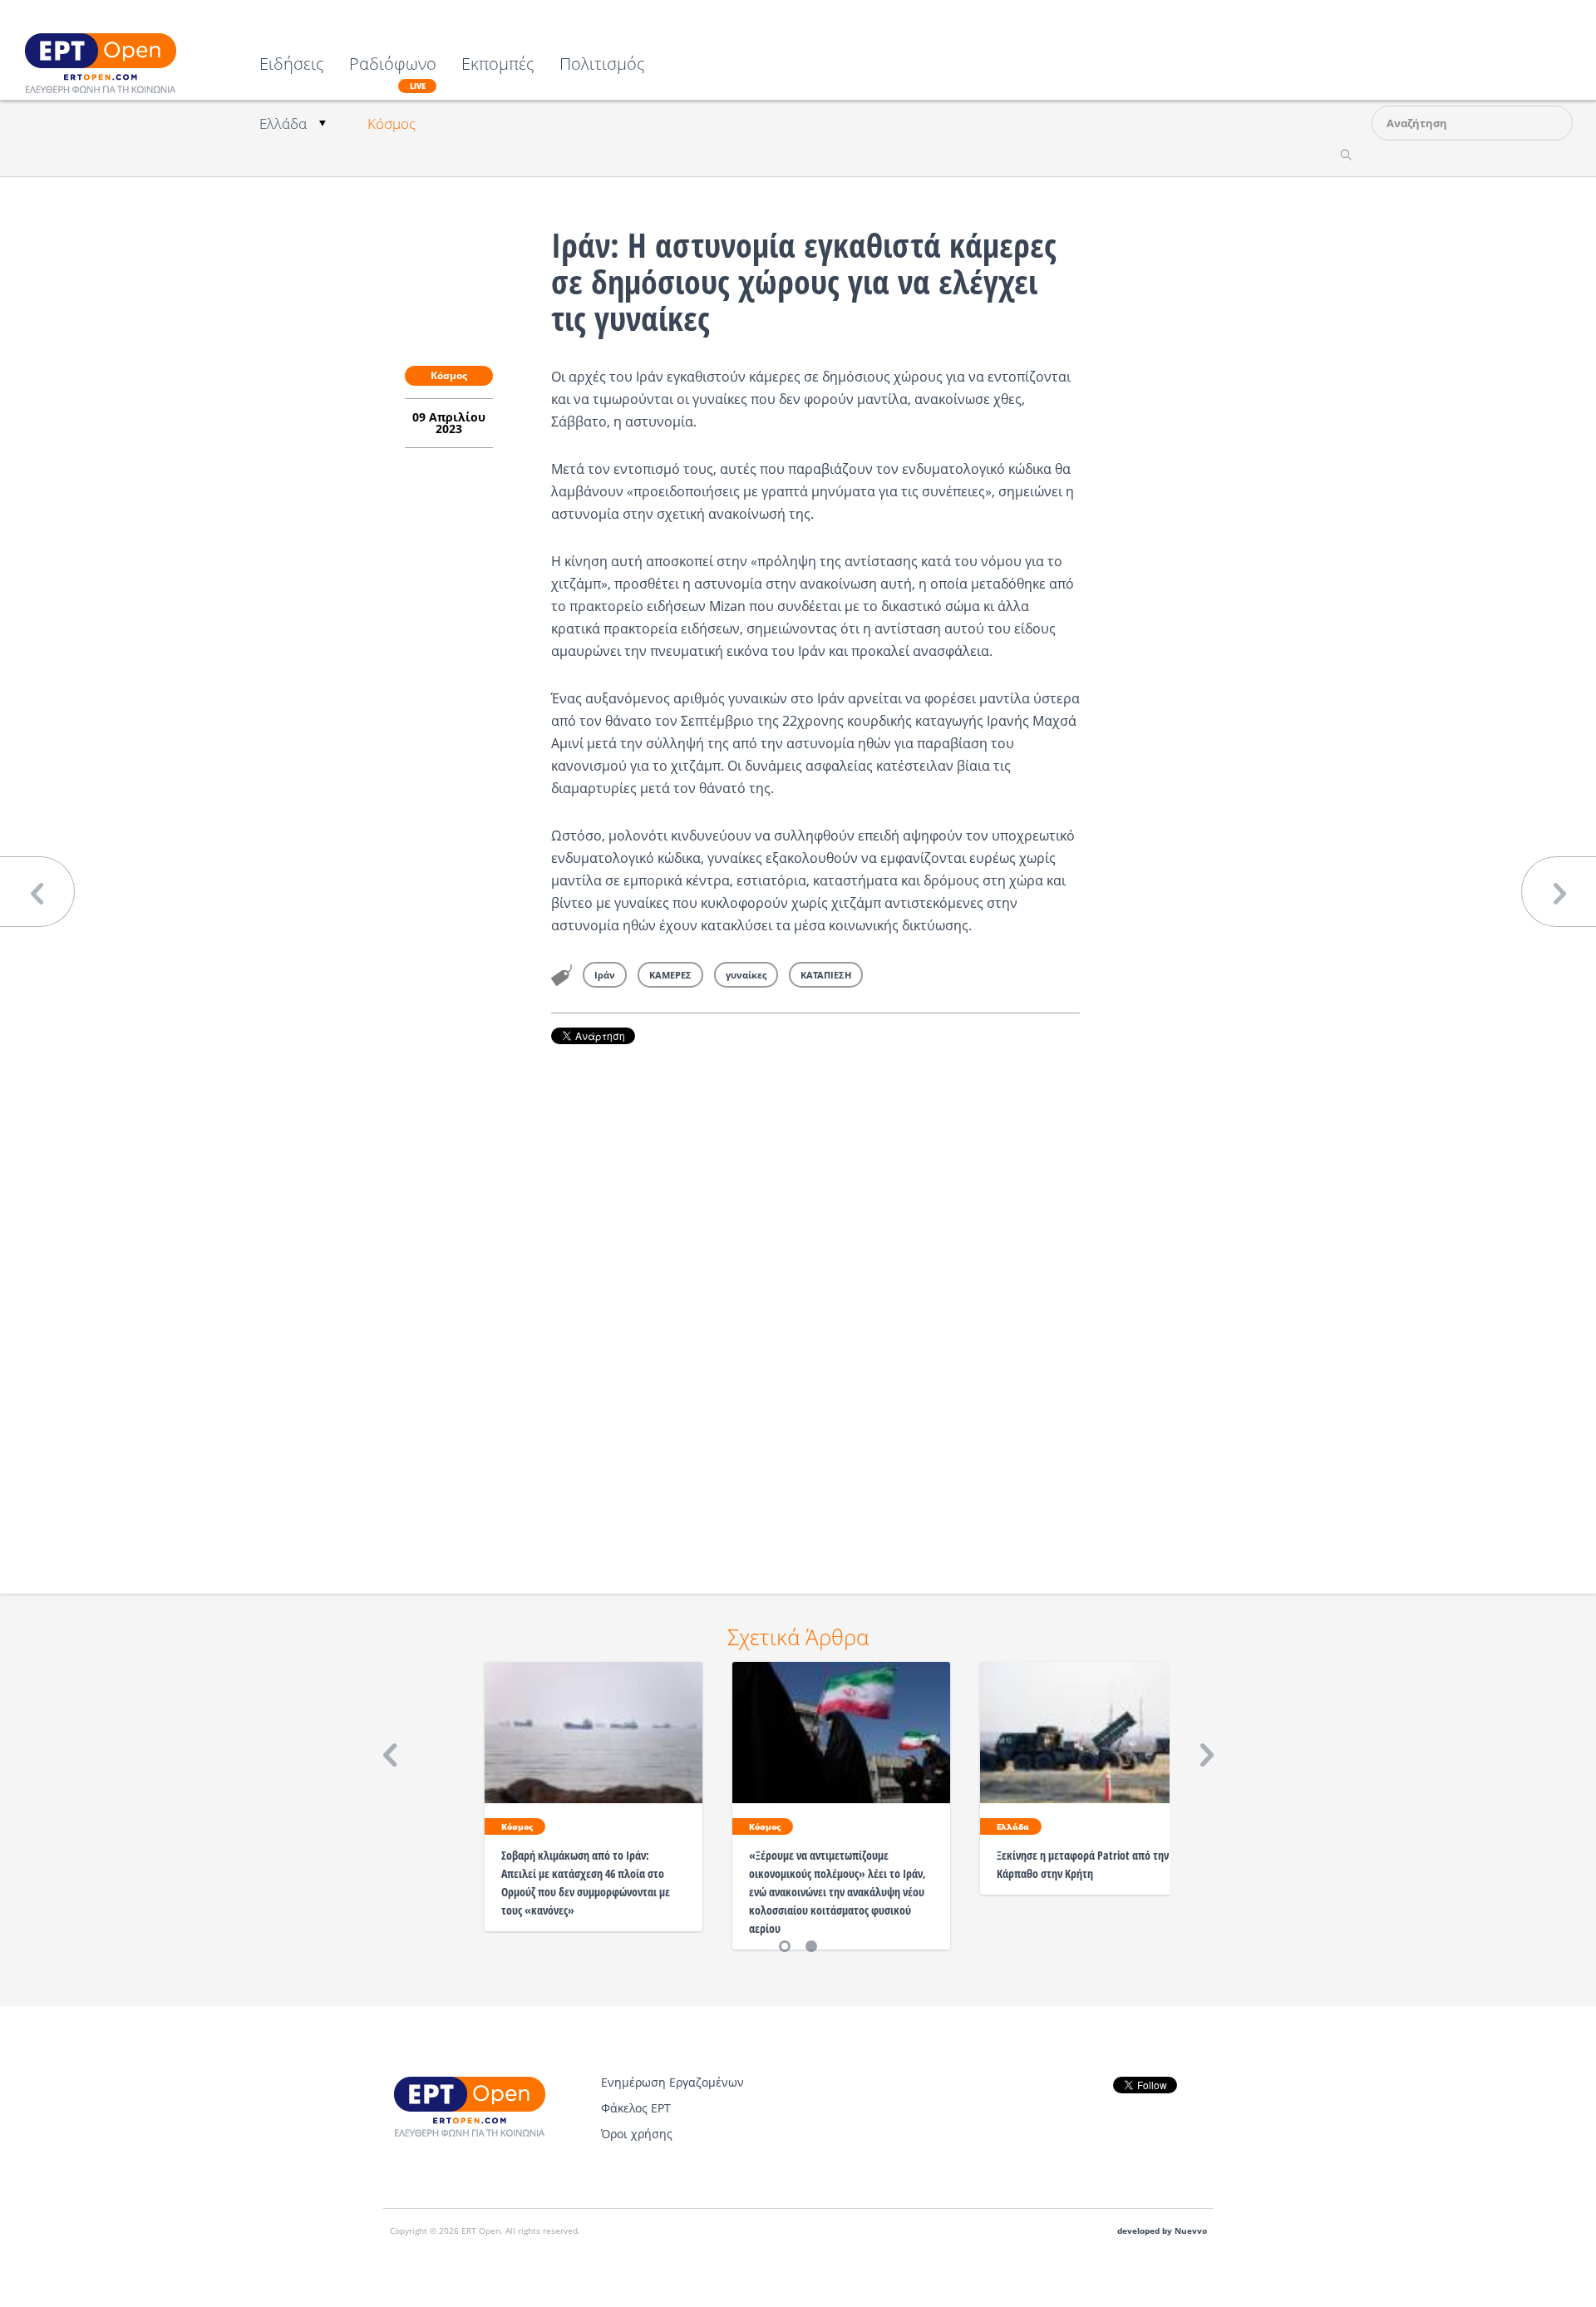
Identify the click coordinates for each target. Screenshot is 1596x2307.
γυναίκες (746, 975)
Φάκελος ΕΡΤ (636, 2108)
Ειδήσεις (292, 65)
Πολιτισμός (602, 65)
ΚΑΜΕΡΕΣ (670, 975)
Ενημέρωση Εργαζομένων (672, 2082)
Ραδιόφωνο (393, 73)
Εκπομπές (498, 65)
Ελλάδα (283, 123)
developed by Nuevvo (1162, 2231)
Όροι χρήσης (637, 2134)
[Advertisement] (815, 1296)
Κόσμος (392, 123)
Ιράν (605, 975)
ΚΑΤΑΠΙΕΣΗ (826, 975)
